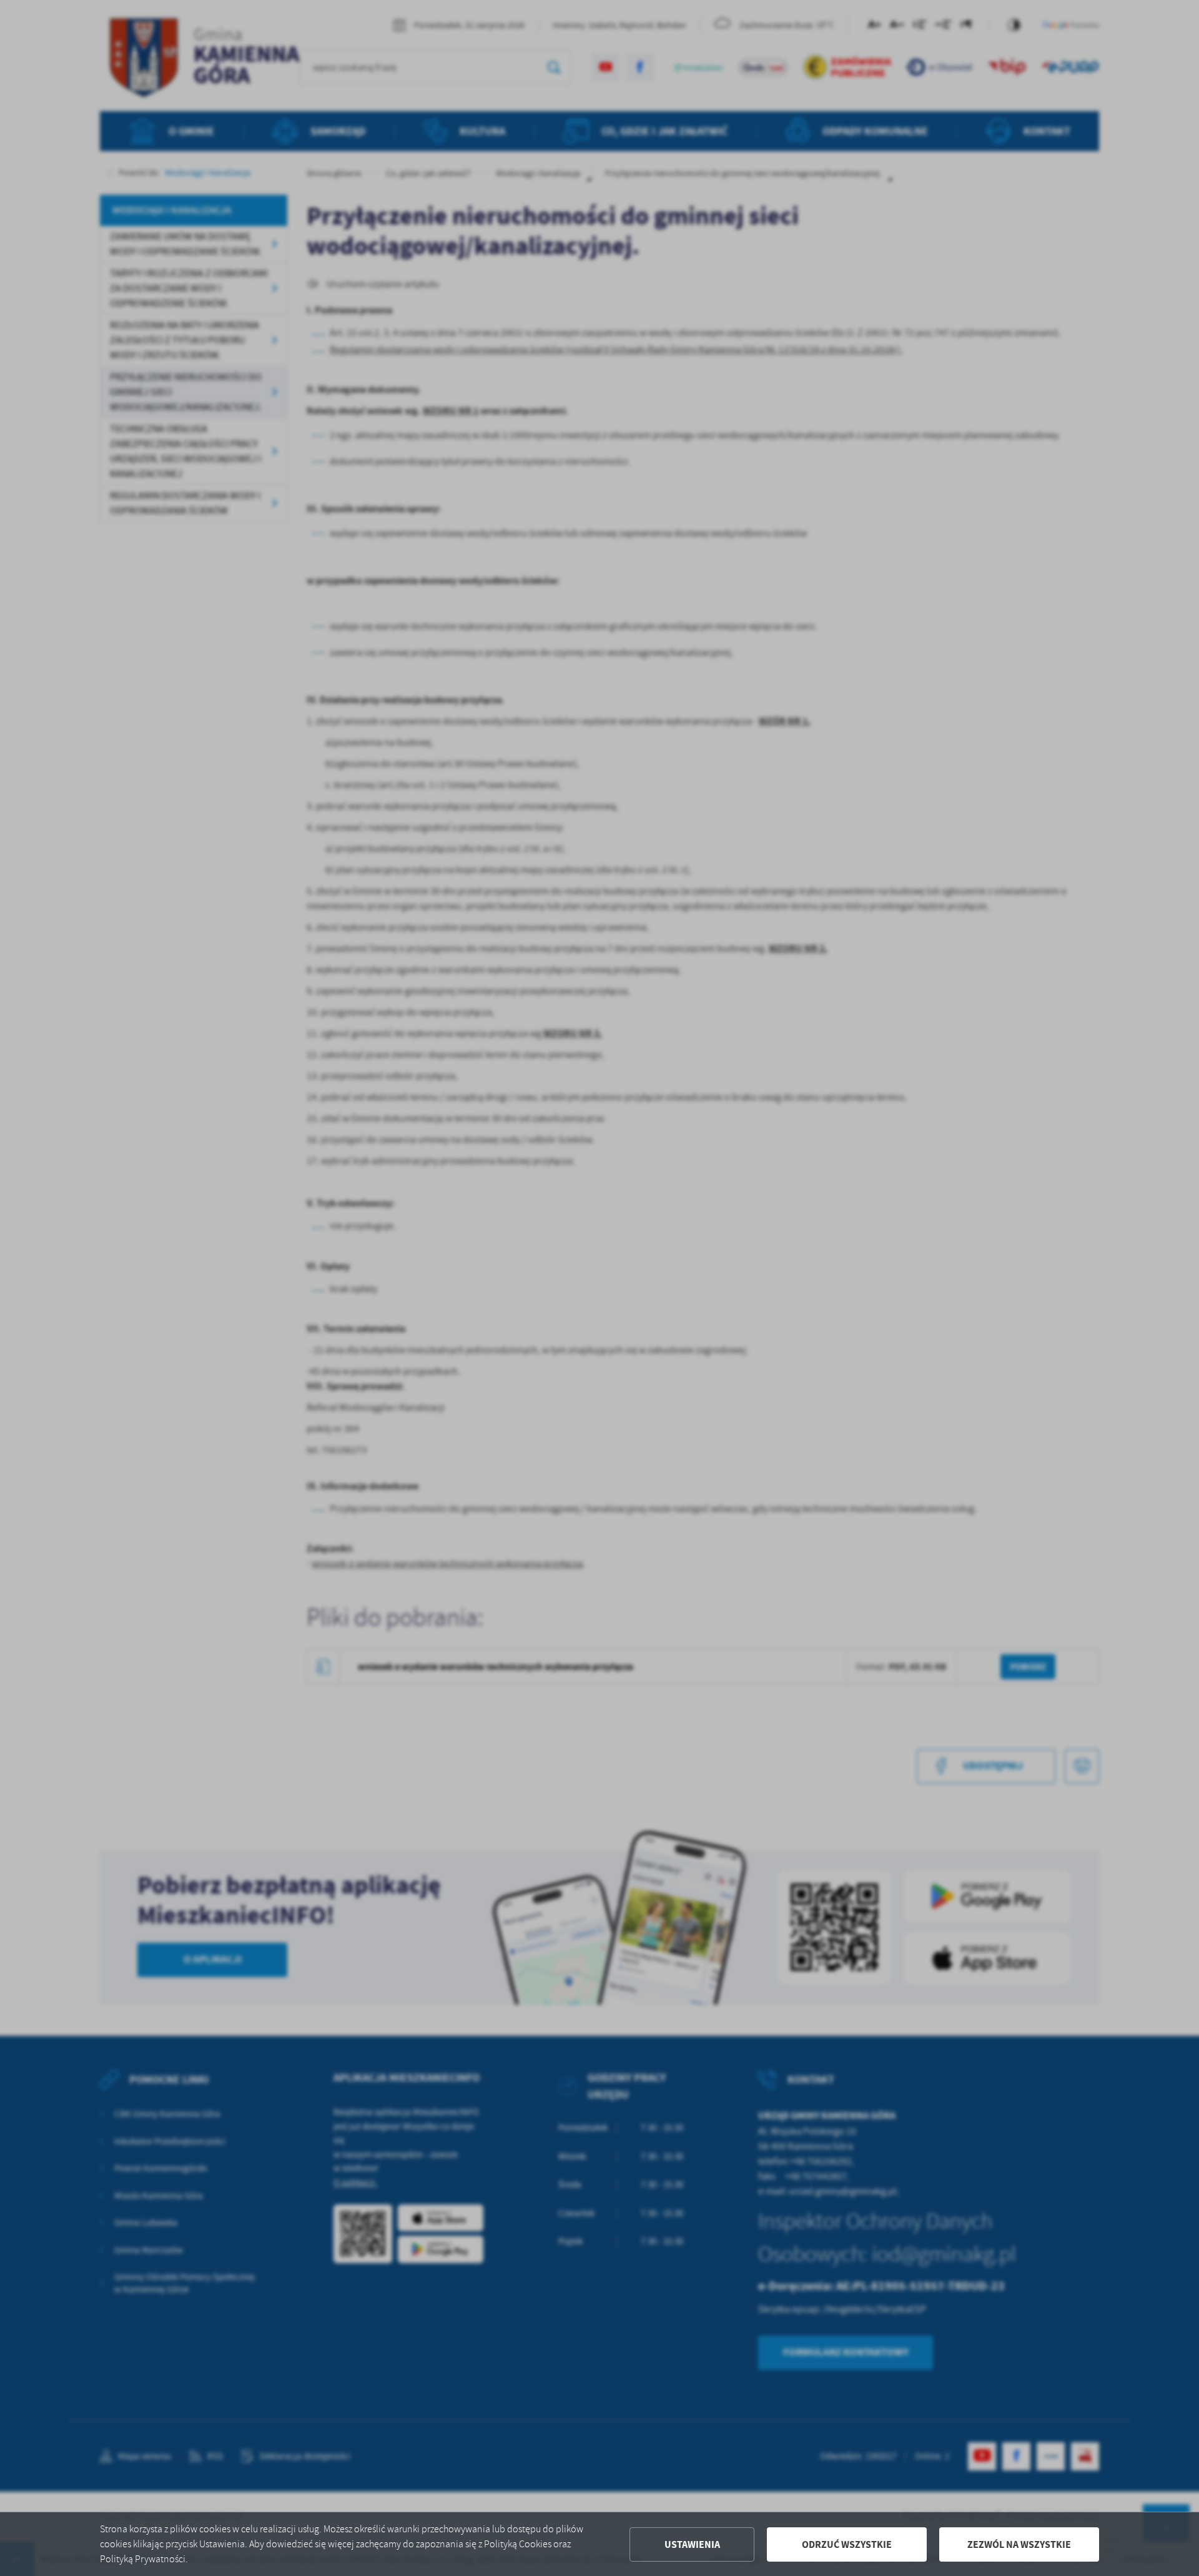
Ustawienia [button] (692, 2544)
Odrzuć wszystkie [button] (847, 2544)
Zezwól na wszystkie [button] (1019, 2544)
